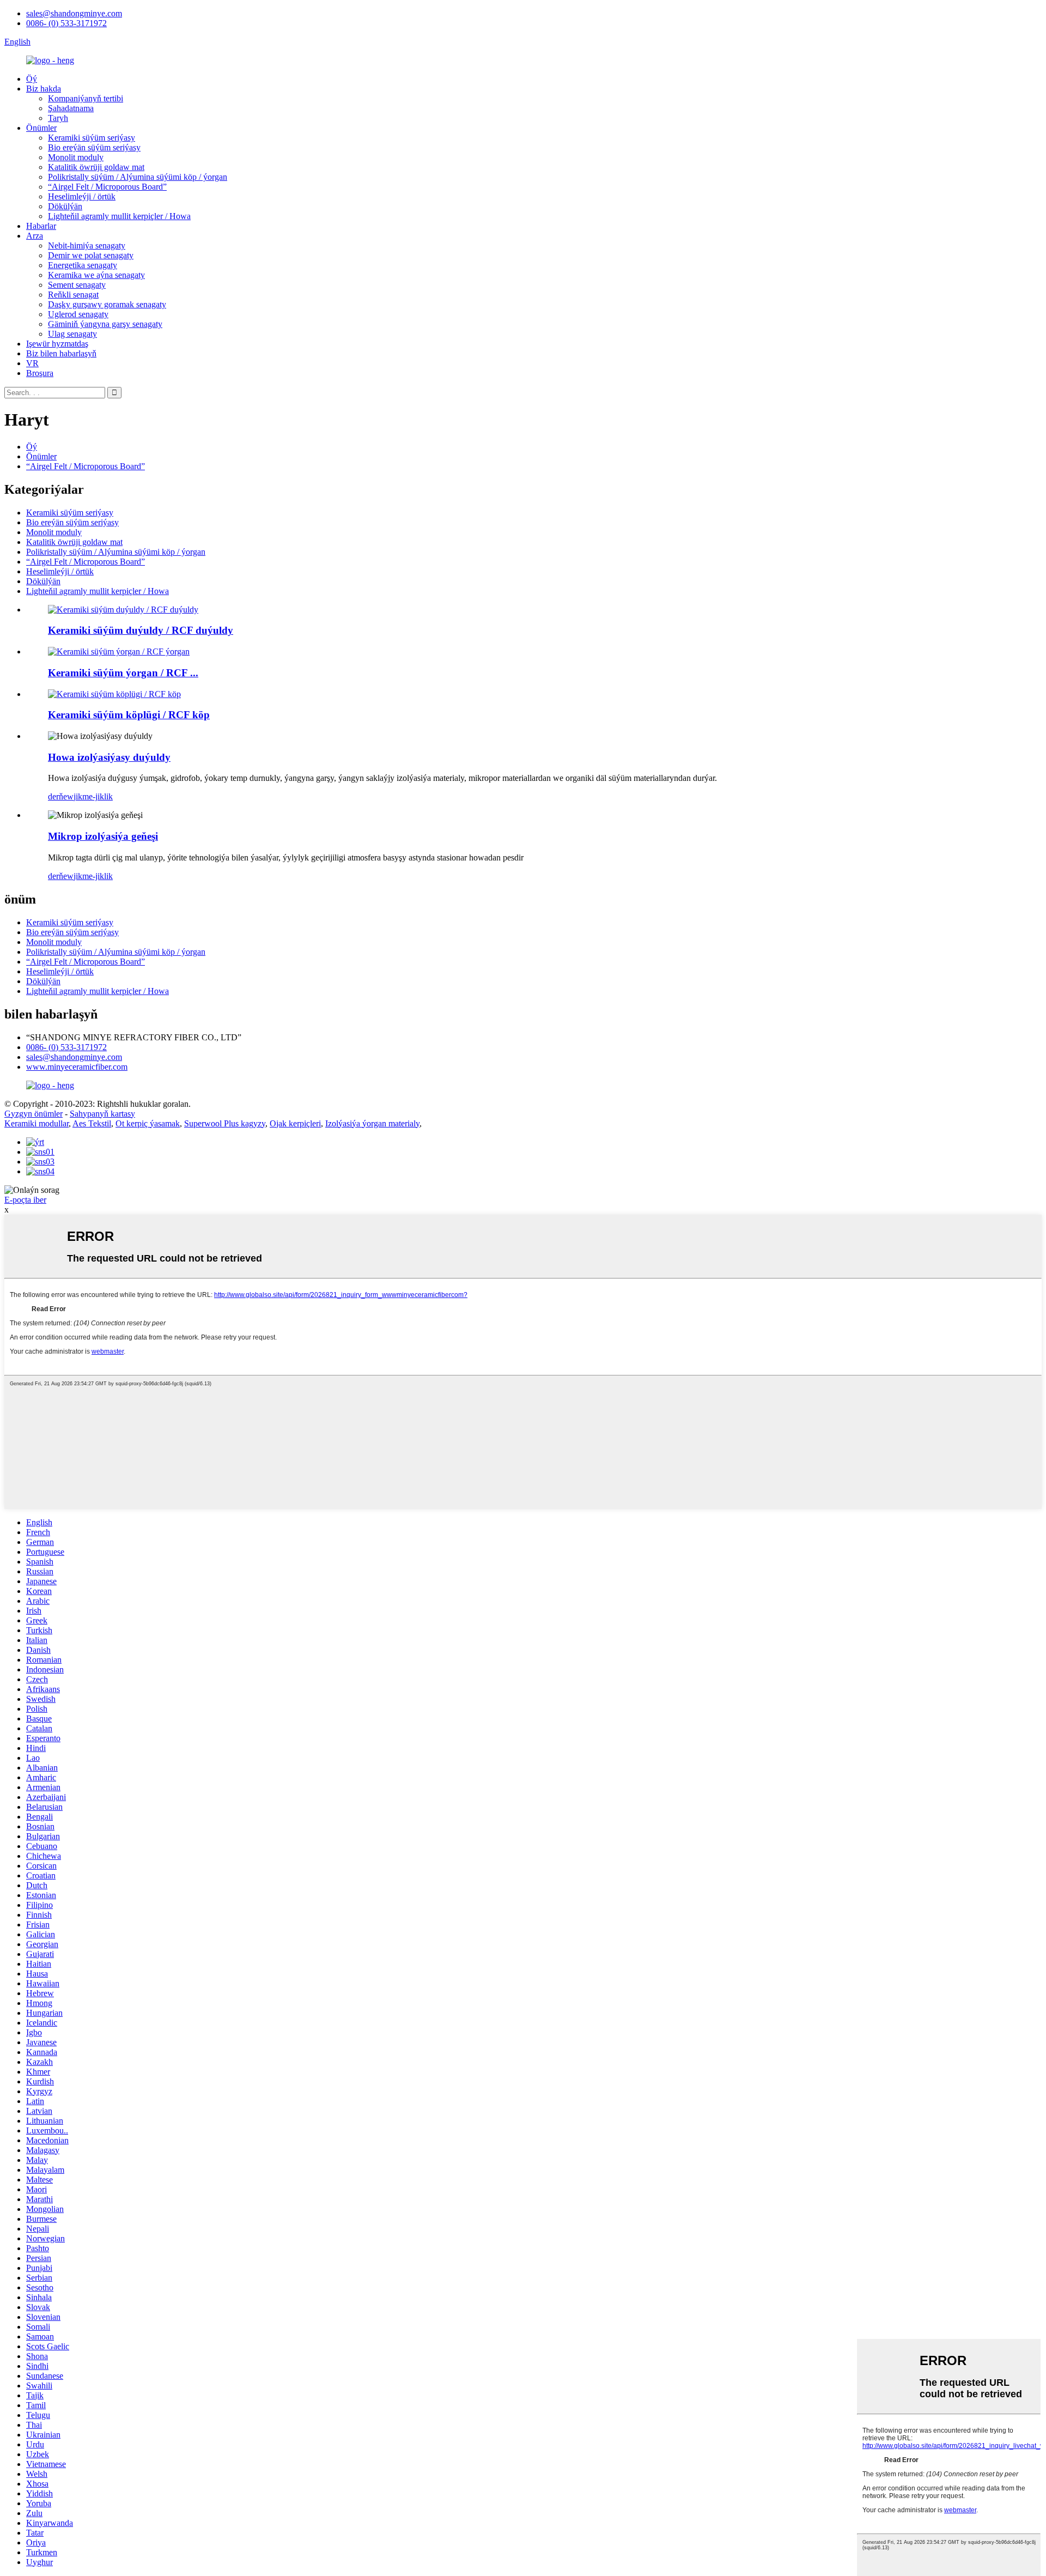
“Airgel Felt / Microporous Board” (107, 187)
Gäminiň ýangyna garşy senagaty (105, 324)
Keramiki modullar (37, 1123)
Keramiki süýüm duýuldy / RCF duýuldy (141, 630)
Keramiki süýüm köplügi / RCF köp (129, 715)
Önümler (41, 128)
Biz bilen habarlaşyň (61, 353)
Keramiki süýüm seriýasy (92, 138)
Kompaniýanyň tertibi (86, 98)
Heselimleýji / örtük (82, 196)
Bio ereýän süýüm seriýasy (94, 147)
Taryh (58, 118)
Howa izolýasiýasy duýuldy (109, 757)
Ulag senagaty (72, 334)
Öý (32, 79)
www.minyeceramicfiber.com (77, 1067)
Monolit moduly (76, 157)
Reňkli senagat (73, 295)
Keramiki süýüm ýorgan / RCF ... (123, 673)
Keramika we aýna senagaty (96, 275)
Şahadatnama (71, 108)
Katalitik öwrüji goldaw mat (96, 167)
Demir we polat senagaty (91, 255)
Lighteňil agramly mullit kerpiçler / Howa (119, 216)
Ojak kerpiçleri (295, 1123)
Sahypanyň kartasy (102, 1114)
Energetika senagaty (83, 265)
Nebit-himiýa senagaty (87, 246)
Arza (35, 236)
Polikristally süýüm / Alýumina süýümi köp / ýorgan (138, 177)
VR (32, 363)
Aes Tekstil (92, 1123)
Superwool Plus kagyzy (225, 1123)
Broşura (40, 373)
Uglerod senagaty (78, 314)
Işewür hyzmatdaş (57, 344)
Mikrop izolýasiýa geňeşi (103, 836)
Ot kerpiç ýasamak (148, 1123)
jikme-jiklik (93, 796)
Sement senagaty (77, 285)
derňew (61, 796)
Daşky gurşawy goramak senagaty (107, 304)
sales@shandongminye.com (74, 13)
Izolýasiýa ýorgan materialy (372, 1123)
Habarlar (41, 226)
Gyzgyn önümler (34, 1114)
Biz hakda (44, 89)
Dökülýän (65, 206)
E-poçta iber (25, 1200)
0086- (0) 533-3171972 (66, 23)
